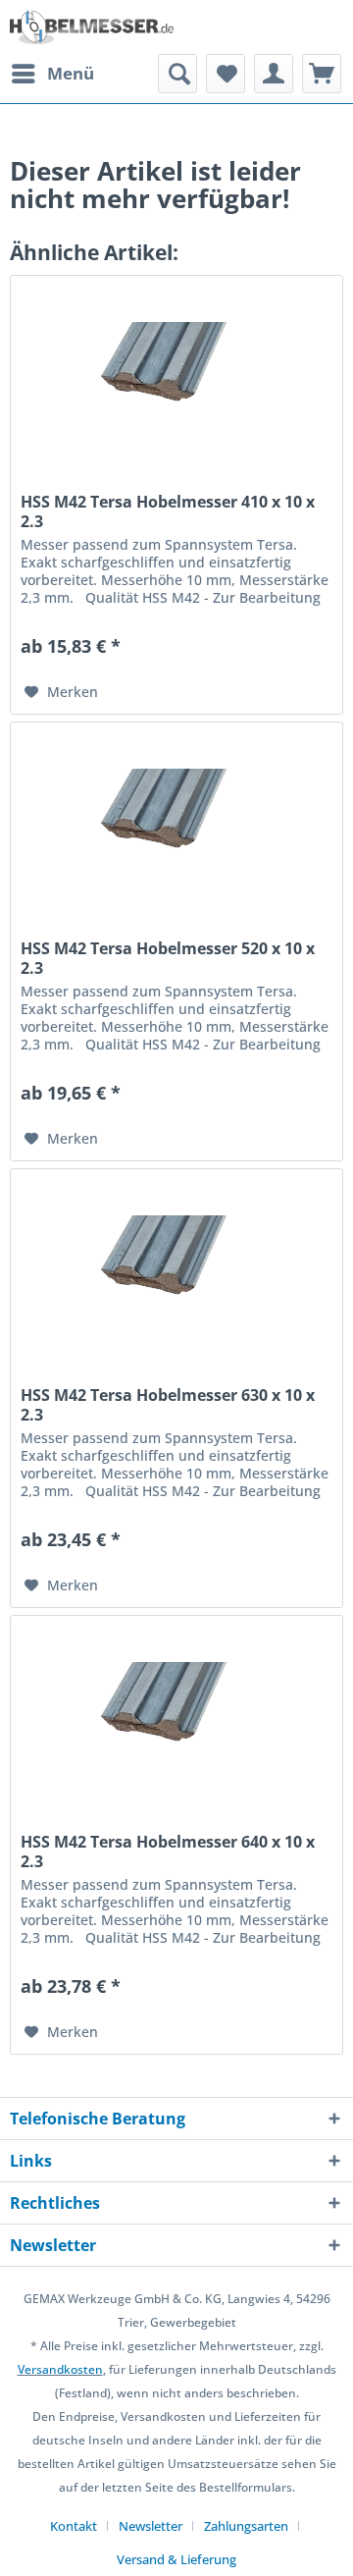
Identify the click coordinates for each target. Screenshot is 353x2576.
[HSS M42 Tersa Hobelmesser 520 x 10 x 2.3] (176, 821)
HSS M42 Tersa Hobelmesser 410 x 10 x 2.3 (168, 511)
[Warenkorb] (322, 74)
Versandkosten (60, 2369)
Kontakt (74, 2526)
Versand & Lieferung (176, 2559)
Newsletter (151, 2526)
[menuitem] (52, 74)
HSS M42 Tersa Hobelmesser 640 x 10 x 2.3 (168, 1851)
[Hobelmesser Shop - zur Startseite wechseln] (92, 27)
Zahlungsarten (246, 2526)
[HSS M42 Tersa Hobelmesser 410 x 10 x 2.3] (176, 374)
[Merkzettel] (226, 74)
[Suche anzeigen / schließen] (177, 74)
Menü (71, 73)
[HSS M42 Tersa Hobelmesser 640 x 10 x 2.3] (176, 1714)
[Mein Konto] (274, 74)
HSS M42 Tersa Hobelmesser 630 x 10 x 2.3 (168, 1405)
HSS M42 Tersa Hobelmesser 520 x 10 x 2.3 (168, 958)
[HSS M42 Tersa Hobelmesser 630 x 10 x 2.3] (176, 1267)
